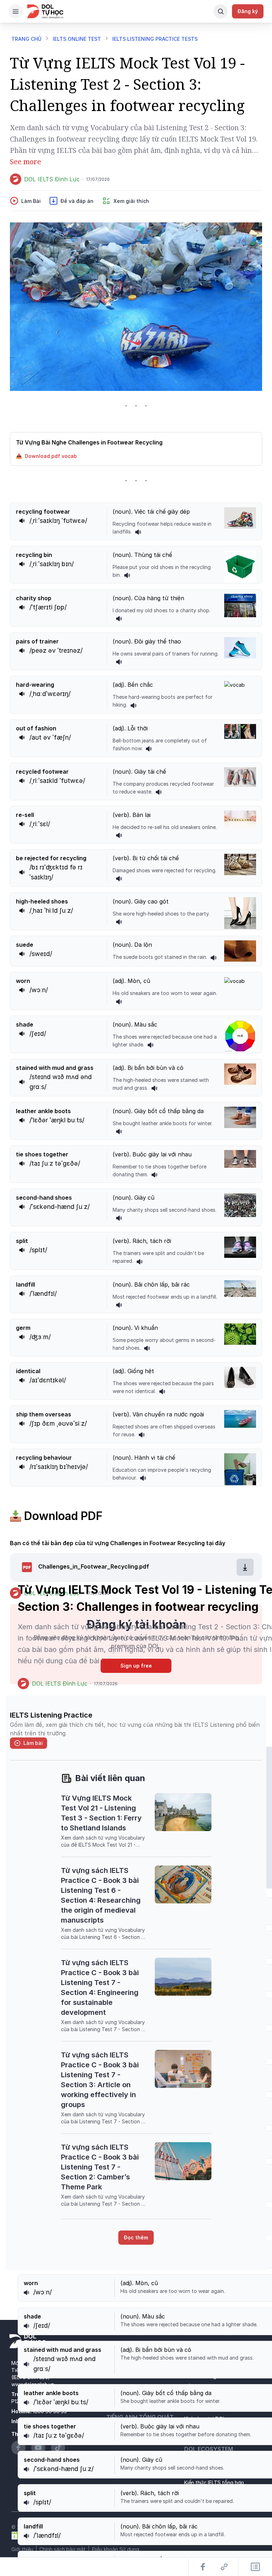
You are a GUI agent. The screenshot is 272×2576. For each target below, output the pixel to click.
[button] (136, 456)
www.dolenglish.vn (33, 2384)
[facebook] (253, 1593)
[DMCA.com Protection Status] (29, 2535)
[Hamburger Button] (16, 11)
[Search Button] (221, 11)
